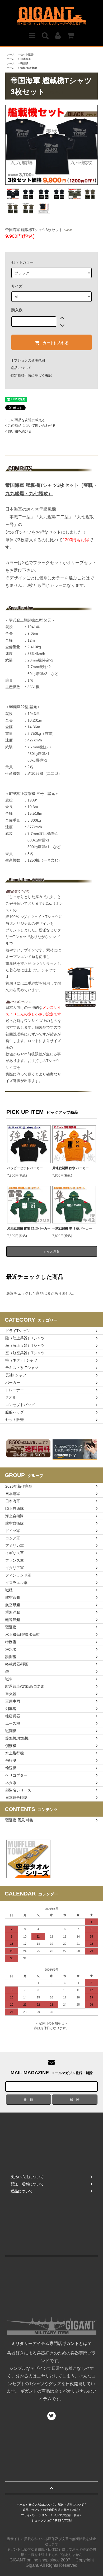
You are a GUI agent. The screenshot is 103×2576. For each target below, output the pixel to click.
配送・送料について (71, 2505)
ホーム (11, 54)
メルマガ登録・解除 (66, 2515)
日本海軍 (26, 59)
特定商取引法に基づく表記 (31, 375)
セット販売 (27, 54)
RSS (58, 2520)
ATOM (67, 2520)
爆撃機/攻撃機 (29, 68)
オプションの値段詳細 (28, 360)
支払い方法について (42, 2505)
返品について (21, 368)
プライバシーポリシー (36, 2515)
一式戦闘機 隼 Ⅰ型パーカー (72, 1228)
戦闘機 (24, 63)
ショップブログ (42, 2520)
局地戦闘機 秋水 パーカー (71, 1168)
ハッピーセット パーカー (25, 1168)
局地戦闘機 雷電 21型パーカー (29, 1228)
